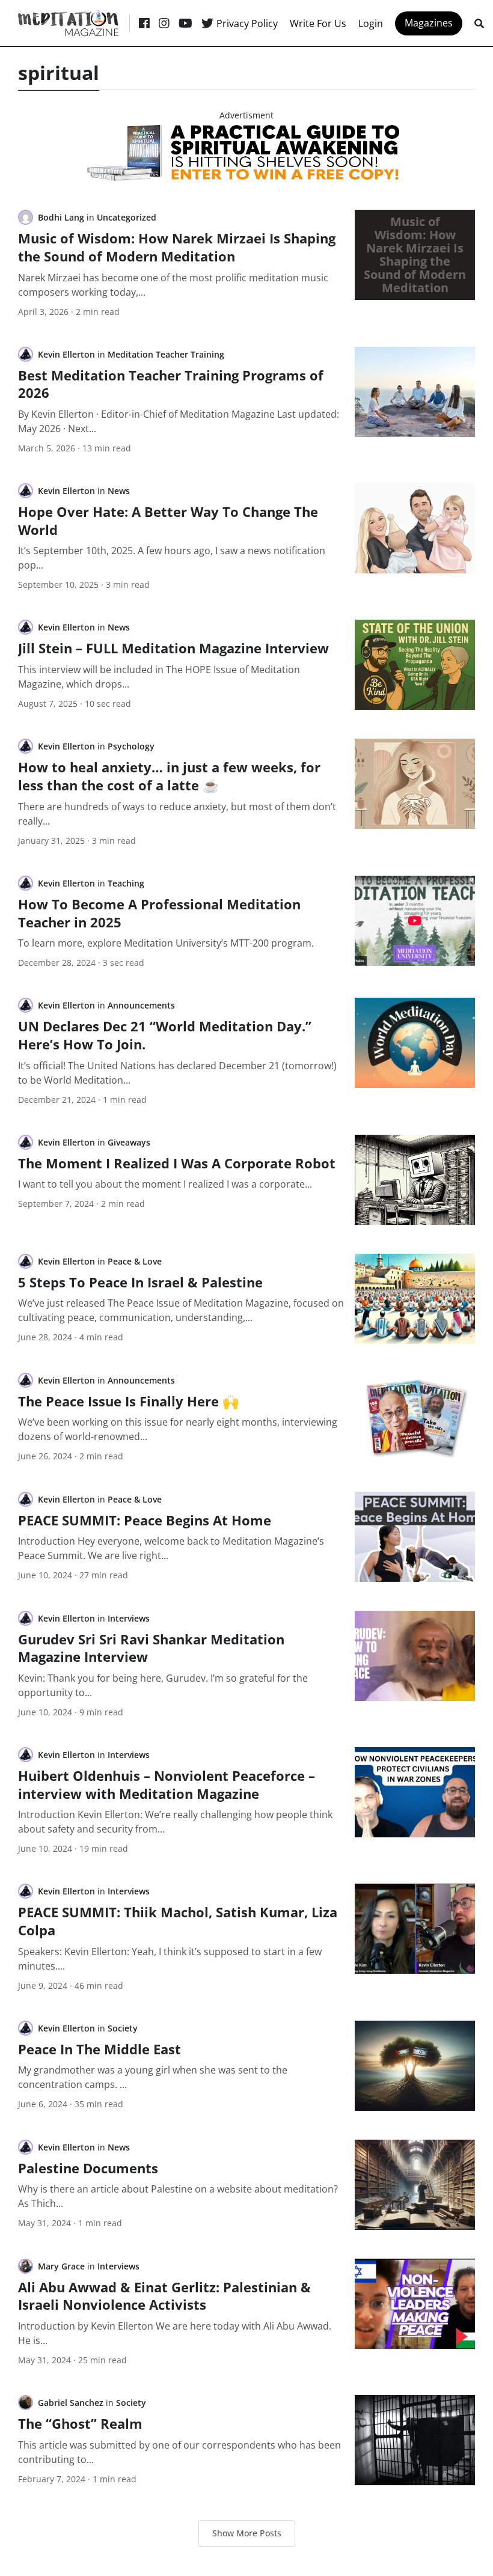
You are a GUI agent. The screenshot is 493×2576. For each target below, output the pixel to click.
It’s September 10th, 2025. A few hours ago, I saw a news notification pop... (172, 558)
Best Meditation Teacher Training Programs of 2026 (171, 384)
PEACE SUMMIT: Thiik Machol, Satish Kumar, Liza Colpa (178, 1921)
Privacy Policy (247, 23)
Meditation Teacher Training (166, 354)
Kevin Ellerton (66, 354)
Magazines (429, 23)
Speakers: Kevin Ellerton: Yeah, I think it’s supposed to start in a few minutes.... (170, 1959)
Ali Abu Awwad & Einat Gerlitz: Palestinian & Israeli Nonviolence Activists (164, 2296)
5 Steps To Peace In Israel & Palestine (140, 1282)
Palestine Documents (88, 2168)
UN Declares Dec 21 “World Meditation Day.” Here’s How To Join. (165, 1035)
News (119, 491)
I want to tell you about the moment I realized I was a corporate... (165, 1184)
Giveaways (129, 1142)
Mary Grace (61, 2266)
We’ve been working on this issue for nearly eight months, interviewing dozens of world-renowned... (178, 1429)
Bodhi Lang (61, 217)
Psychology (131, 746)
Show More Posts (247, 2533)
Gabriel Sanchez (71, 2403)
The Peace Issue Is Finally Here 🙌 (128, 1401)
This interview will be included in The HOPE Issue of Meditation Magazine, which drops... (159, 677)
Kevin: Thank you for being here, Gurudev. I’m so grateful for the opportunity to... (163, 1685)
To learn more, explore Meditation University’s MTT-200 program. (166, 943)
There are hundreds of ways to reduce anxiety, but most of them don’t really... (177, 814)
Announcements (141, 1005)
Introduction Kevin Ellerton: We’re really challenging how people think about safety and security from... (175, 1822)
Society (123, 2028)
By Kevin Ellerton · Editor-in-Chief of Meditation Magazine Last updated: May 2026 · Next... (179, 421)
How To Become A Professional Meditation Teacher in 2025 (159, 913)
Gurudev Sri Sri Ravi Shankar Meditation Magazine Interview (151, 1648)
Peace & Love (135, 1261)
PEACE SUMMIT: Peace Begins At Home (145, 1520)
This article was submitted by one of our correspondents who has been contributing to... (179, 2452)
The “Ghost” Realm (80, 2423)
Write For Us (318, 23)
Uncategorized (127, 217)
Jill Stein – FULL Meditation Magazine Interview (173, 648)
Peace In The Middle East (100, 2049)
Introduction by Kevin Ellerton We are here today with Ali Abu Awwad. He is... (175, 2333)
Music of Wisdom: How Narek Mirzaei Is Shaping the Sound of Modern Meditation (177, 247)
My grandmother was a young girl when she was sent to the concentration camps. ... (153, 2077)
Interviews (129, 1618)
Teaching (126, 883)
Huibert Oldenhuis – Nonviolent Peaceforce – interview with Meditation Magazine (167, 1784)
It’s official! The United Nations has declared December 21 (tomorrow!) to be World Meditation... (177, 1073)
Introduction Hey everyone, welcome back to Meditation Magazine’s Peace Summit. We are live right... (171, 1548)
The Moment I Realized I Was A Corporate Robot (177, 1163)
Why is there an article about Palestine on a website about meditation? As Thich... (178, 2196)
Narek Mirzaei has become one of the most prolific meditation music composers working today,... (173, 285)
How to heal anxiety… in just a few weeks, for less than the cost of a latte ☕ (169, 776)
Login (371, 23)
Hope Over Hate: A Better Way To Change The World (168, 520)
